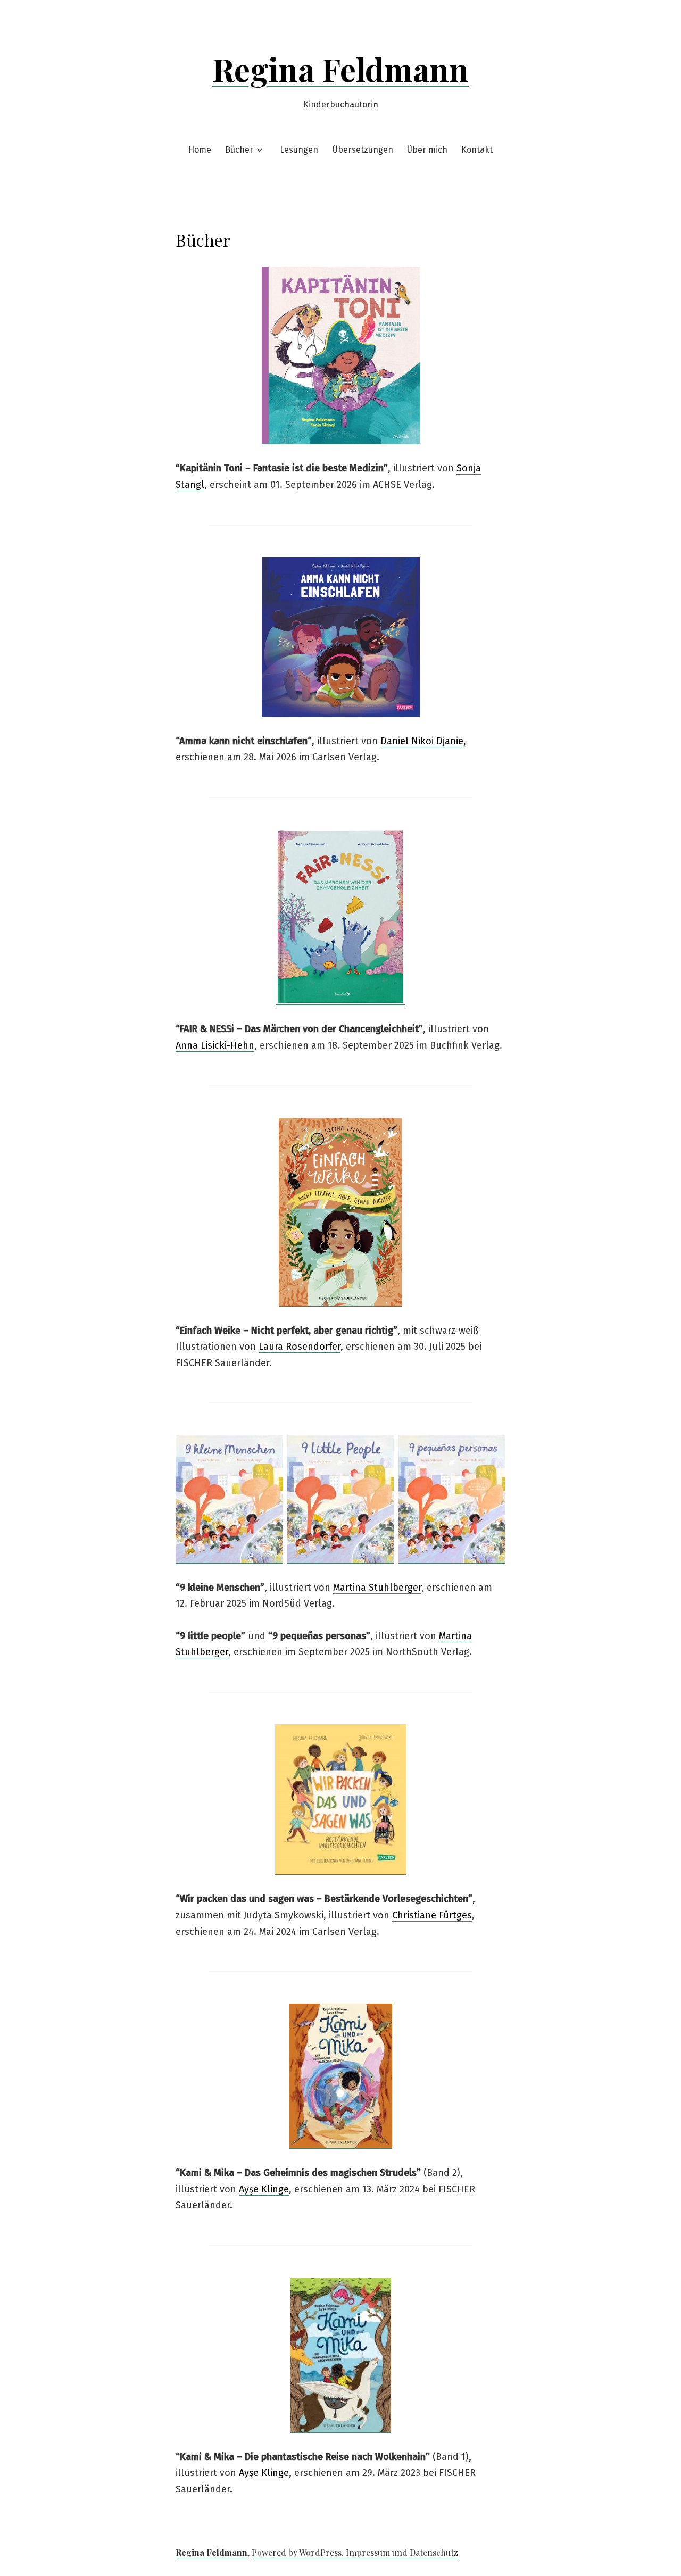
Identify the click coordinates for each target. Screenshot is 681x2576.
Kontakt (477, 150)
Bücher (239, 150)
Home (200, 150)
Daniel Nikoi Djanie (422, 741)
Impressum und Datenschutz (402, 2552)
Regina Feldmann (340, 69)
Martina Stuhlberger (377, 1588)
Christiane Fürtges (432, 1915)
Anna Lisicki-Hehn (215, 1045)
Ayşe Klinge (264, 2189)
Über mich (427, 150)
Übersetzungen (363, 150)
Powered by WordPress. (299, 2552)
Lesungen (299, 150)
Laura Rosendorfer (300, 1347)
